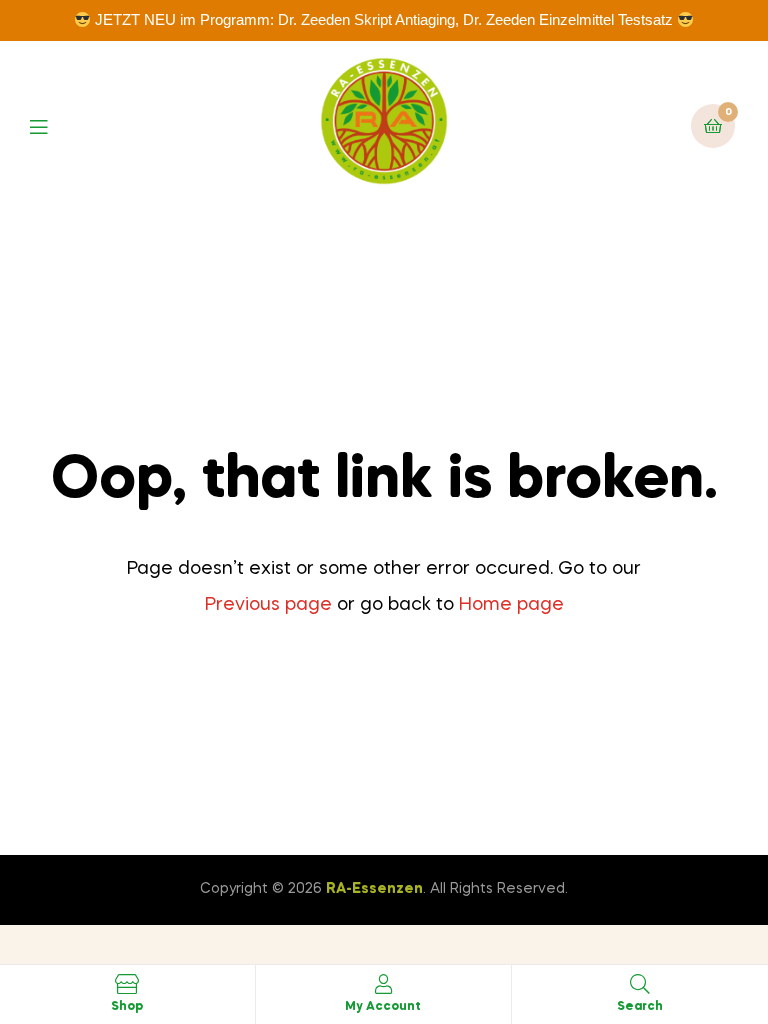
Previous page (268, 605)
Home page (511, 605)
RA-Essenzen (374, 889)
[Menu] (53, 125)
